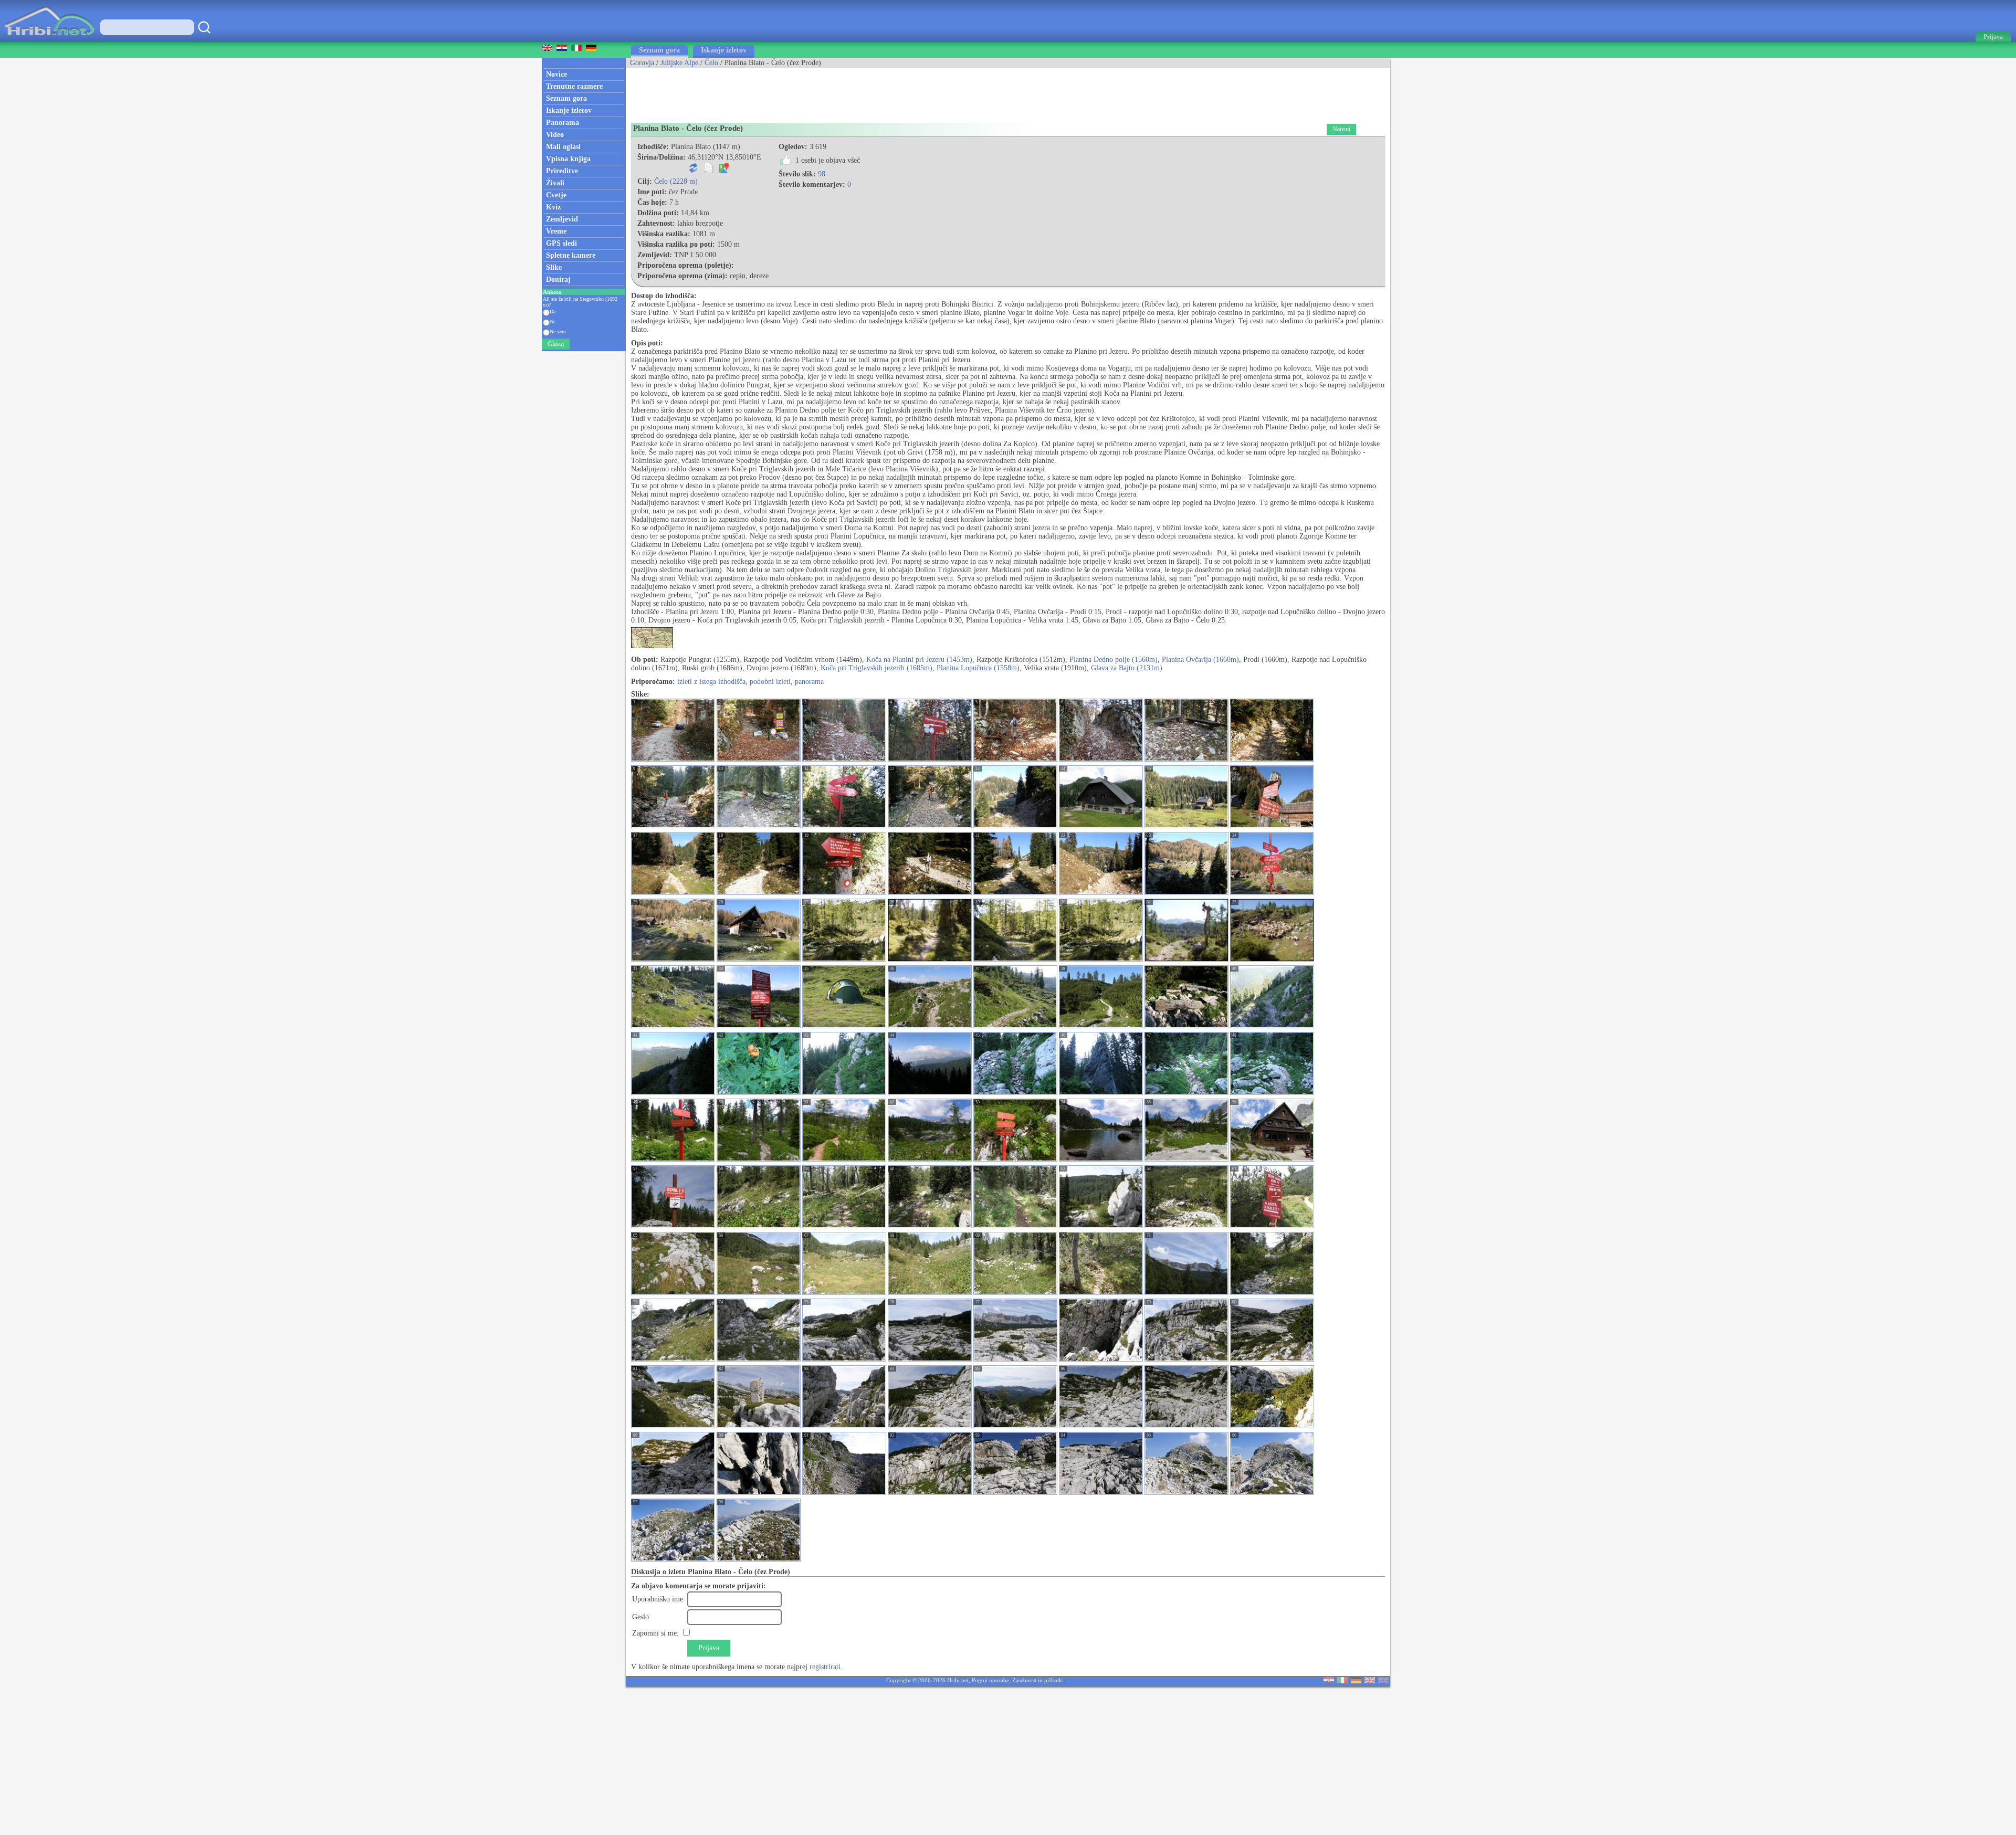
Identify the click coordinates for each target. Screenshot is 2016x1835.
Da (553, 312)
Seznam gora (659, 50)
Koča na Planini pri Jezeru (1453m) (919, 660)
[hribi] (49, 40)
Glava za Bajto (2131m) (1127, 668)
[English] (1370, 1681)
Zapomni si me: (655, 1633)
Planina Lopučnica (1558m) (978, 668)
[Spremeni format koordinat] (694, 171)
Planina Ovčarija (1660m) (1200, 660)
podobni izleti (770, 682)
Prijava (709, 1648)
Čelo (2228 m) (676, 181)
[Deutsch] (1356, 1681)
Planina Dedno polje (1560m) (1114, 660)
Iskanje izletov (724, 50)
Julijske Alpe (679, 63)
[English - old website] (1383, 1681)
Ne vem (558, 331)
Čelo (711, 63)
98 (822, 174)
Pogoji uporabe (990, 1680)
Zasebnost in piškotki (1038, 1680)
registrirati (825, 1667)
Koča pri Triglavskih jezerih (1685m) (876, 668)
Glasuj (556, 344)
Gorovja (642, 63)
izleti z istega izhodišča (711, 682)
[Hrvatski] (1329, 1681)
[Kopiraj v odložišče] (709, 171)
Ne (553, 321)
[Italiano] (1342, 1681)
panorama (809, 682)
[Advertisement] (817, 92)
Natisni (1341, 129)
